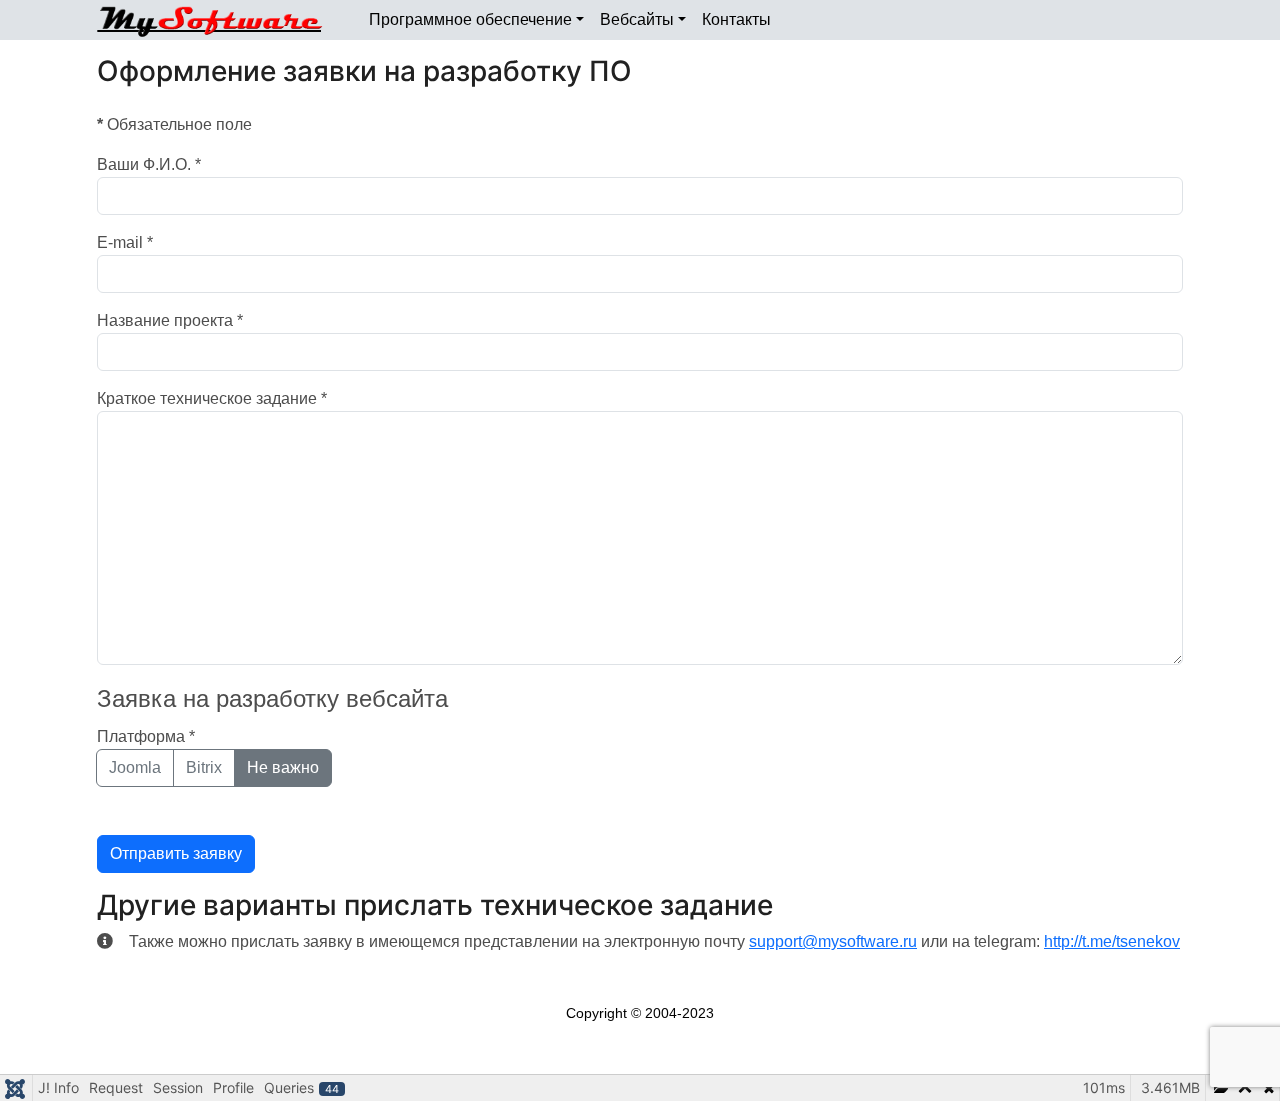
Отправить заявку (176, 853)
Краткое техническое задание (212, 398)
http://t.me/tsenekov (1112, 941)
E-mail (125, 242)
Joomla (135, 767)
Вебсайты (637, 19)
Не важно (283, 767)
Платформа (146, 736)
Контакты (736, 19)
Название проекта (170, 320)
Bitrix (204, 767)
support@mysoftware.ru (833, 941)
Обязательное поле (174, 124)
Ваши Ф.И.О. (149, 164)
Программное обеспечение (470, 19)
